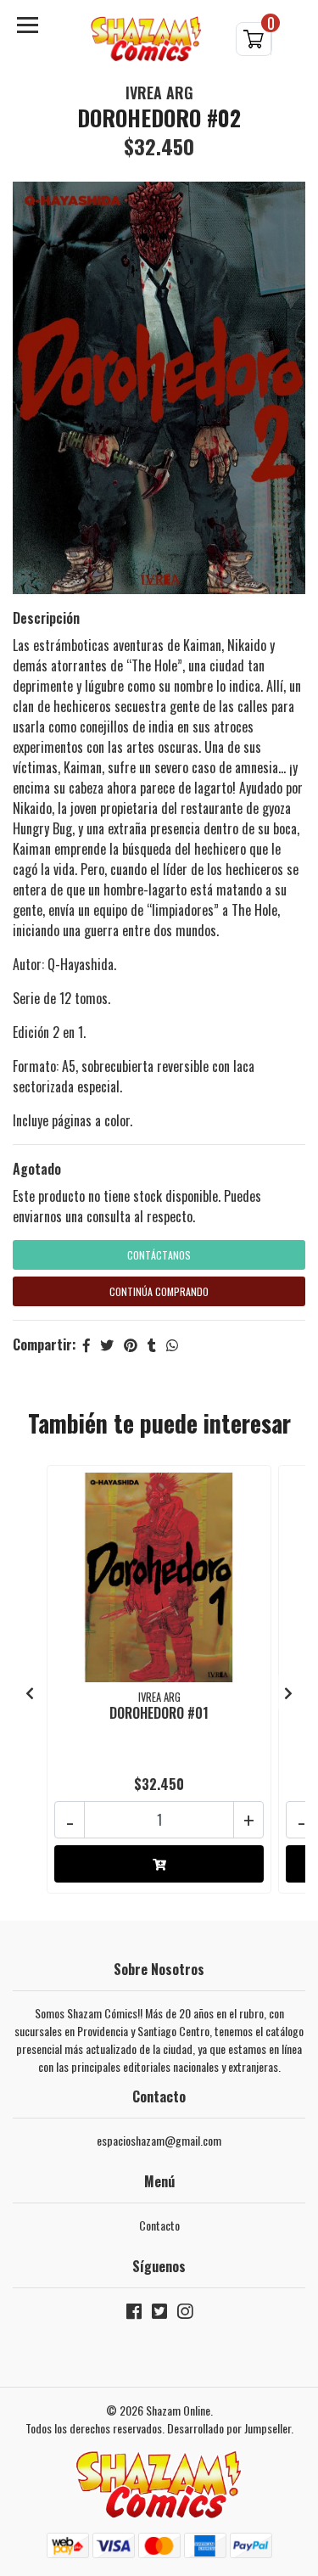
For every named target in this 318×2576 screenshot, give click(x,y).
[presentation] (30, 1692)
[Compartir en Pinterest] (131, 1344)
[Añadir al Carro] (159, 1864)
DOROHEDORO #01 (159, 1713)
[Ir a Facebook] (134, 2314)
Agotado (37, 1169)
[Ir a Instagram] (185, 2314)
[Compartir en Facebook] (86, 1344)
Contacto (159, 2225)
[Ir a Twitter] (159, 2314)
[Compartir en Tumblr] (152, 1344)
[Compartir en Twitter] (107, 1344)
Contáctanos (159, 1255)
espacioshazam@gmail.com (159, 2140)
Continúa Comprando (159, 1291)
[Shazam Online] (147, 39)
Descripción (46, 618)
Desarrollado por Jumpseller (229, 2428)
